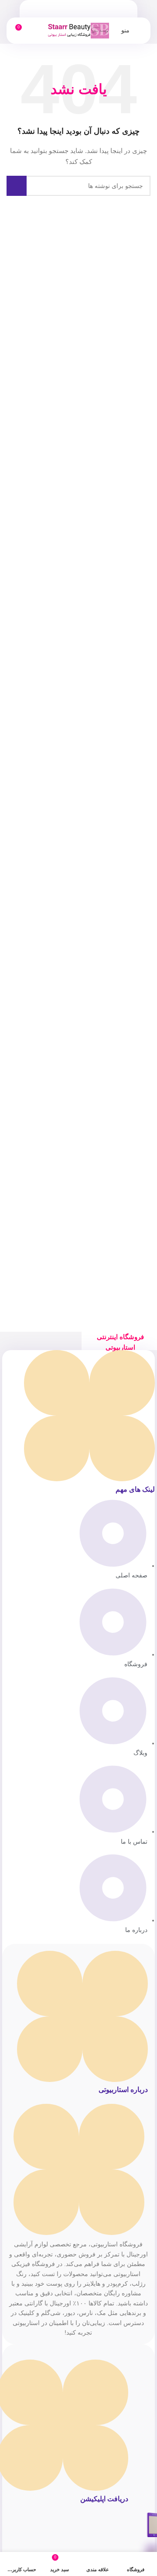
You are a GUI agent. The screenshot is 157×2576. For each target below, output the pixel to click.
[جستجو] (17, 186)
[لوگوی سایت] (78, 30)
